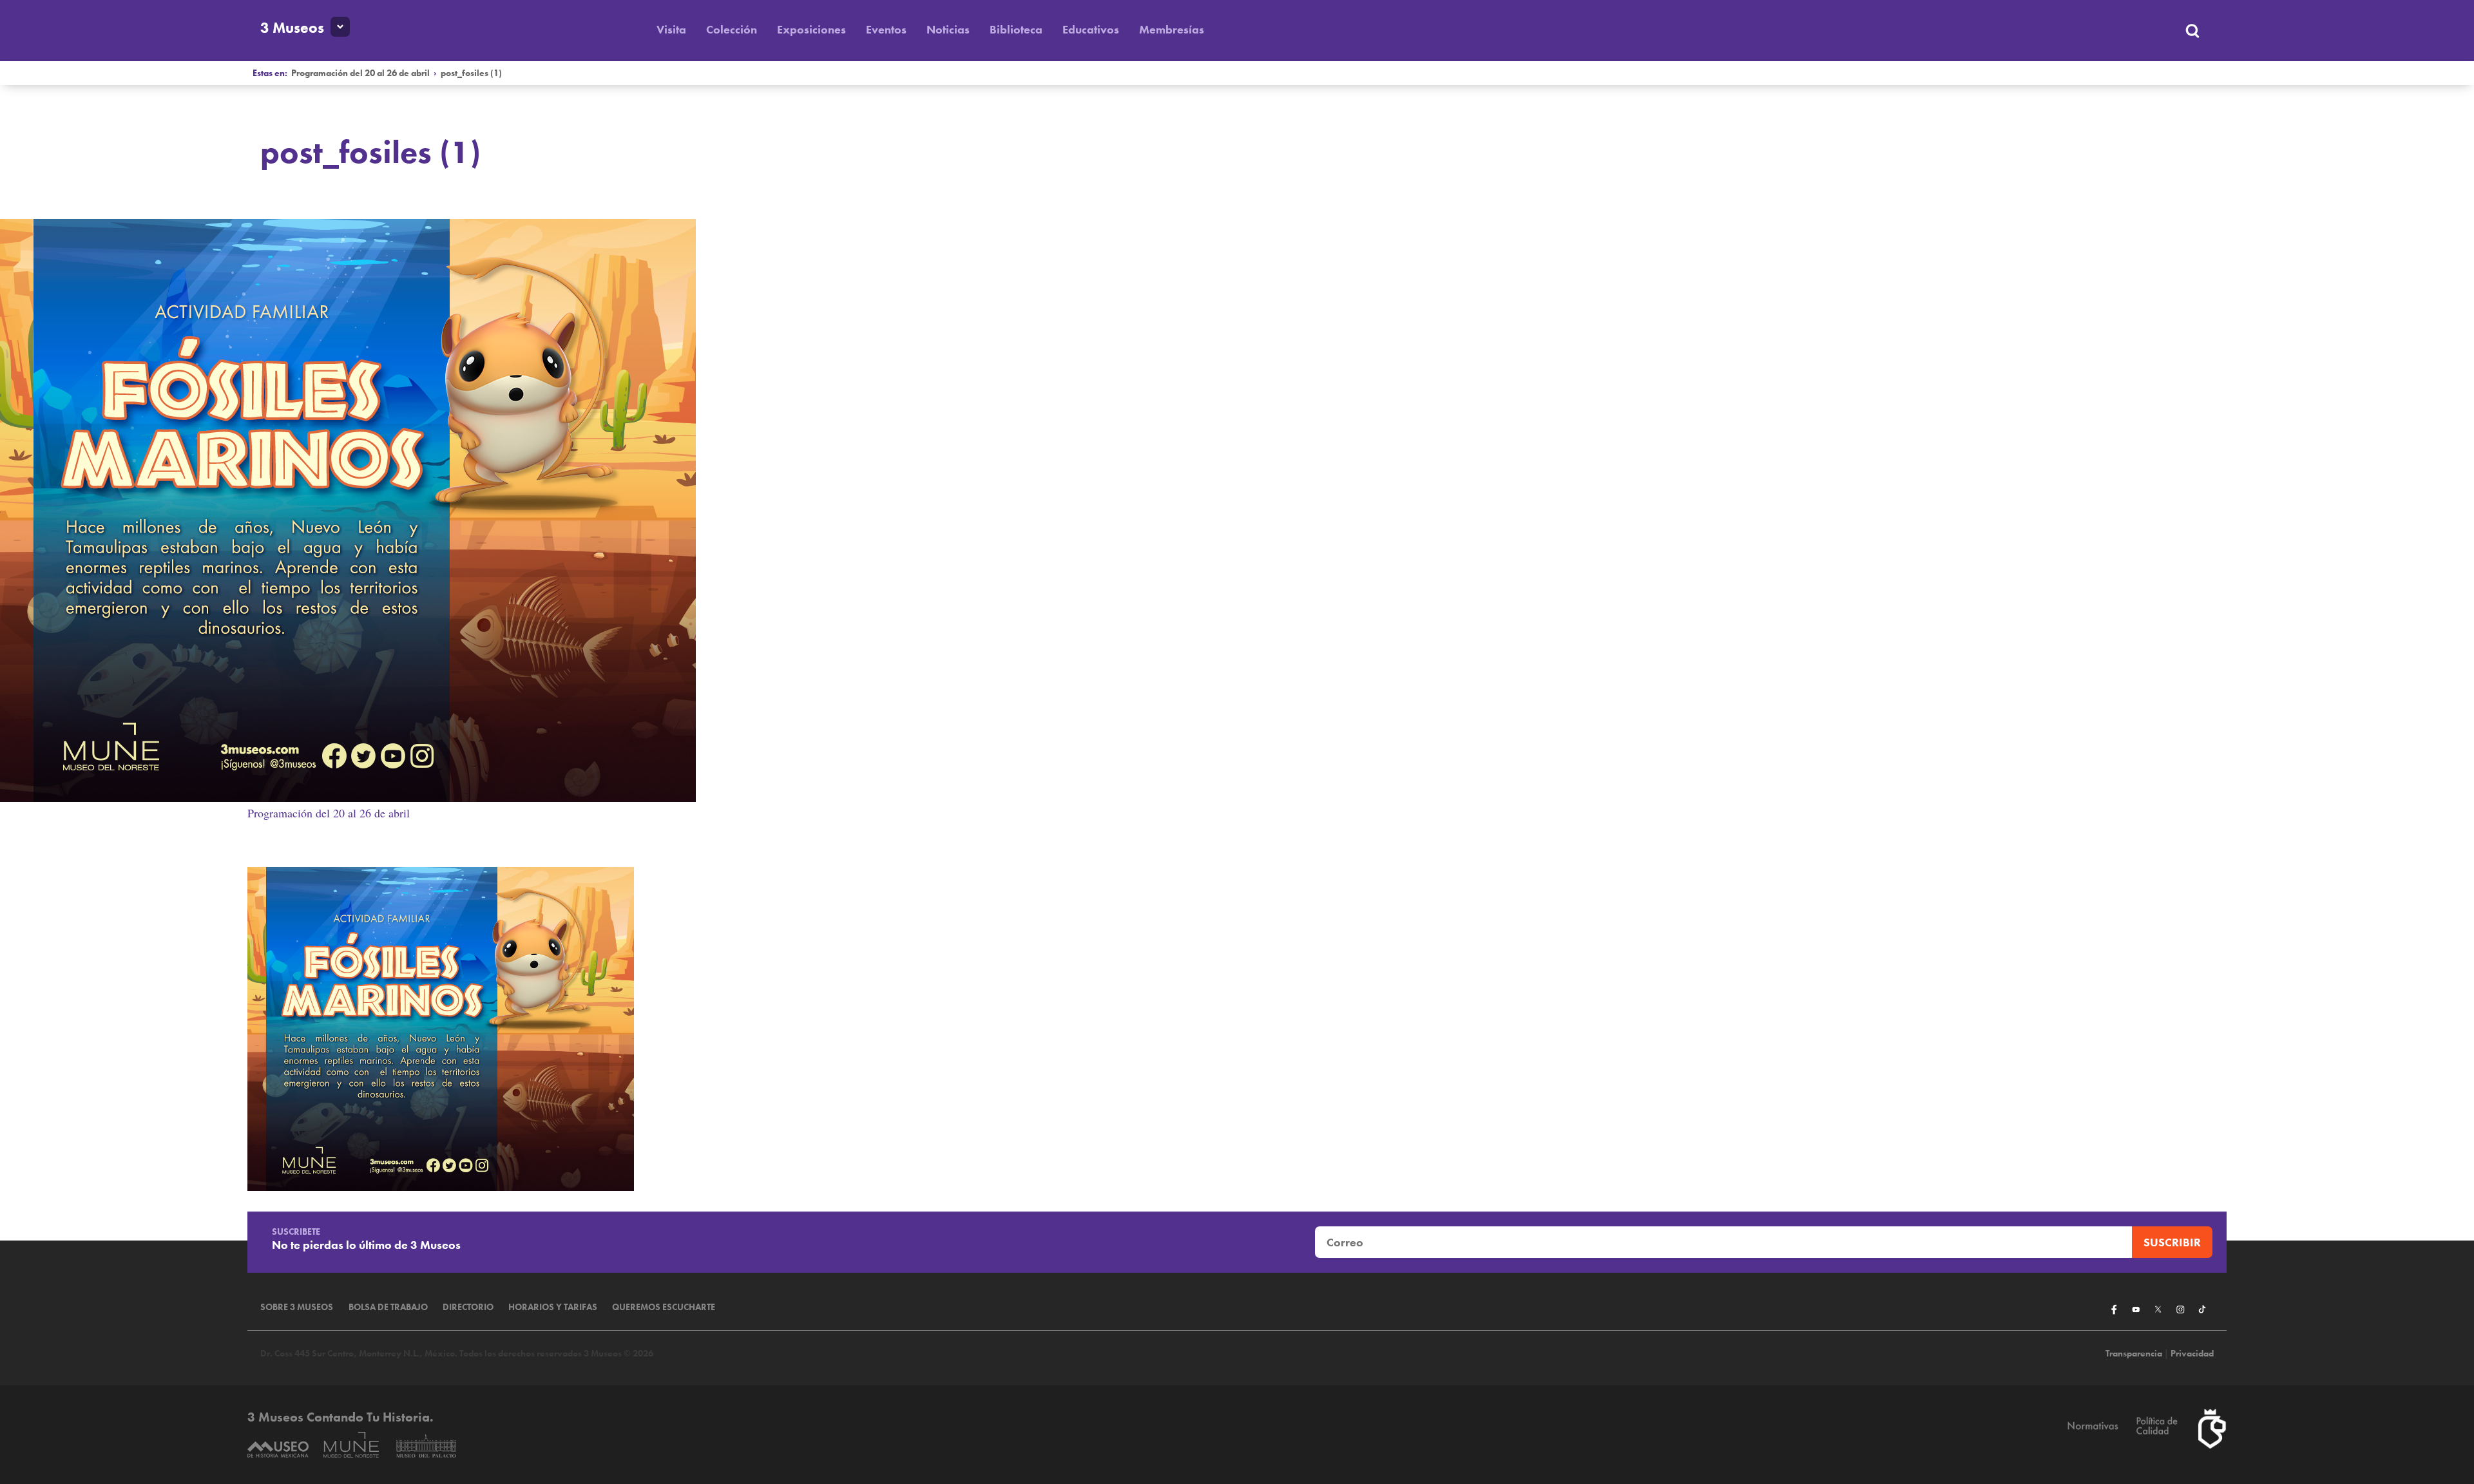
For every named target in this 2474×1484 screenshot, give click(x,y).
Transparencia (2134, 1354)
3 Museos (292, 28)
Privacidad (2192, 1354)
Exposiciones (811, 29)
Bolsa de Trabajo (388, 1307)
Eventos (886, 29)
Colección (732, 29)
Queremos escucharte (664, 1307)
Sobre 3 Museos (297, 1307)
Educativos (1091, 29)
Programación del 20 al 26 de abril (360, 73)
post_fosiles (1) (471, 73)
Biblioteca (1016, 29)
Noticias (948, 29)
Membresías (1172, 29)
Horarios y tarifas (553, 1307)
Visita (671, 29)
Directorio (468, 1307)
